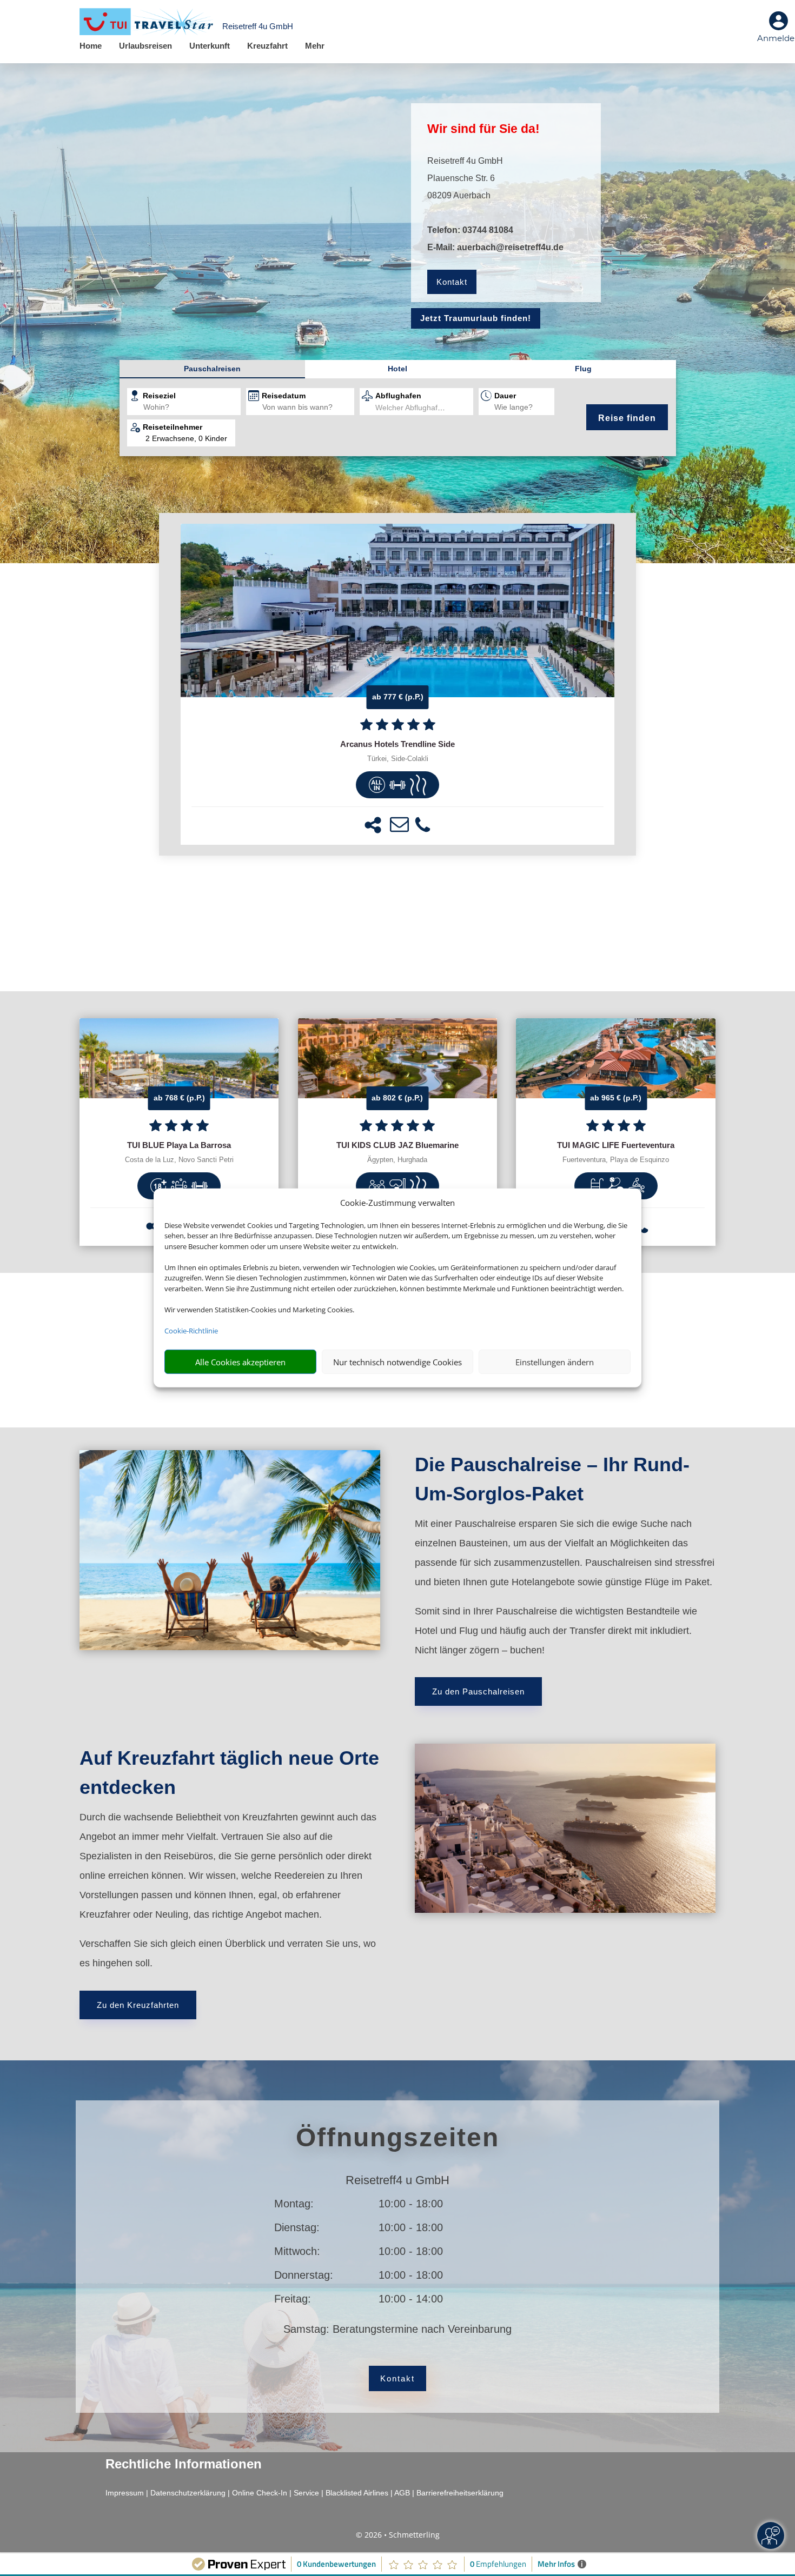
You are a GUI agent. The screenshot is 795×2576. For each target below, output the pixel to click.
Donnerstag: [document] (304, 2275)
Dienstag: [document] (297, 2227)
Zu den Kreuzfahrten (138, 2005)
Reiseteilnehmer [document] (173, 427)
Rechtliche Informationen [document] (184, 2464)
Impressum (125, 2493)
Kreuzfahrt (267, 46)
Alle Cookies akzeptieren (240, 1362)
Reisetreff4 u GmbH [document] (398, 2181)
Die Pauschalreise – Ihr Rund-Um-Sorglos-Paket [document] (552, 1479)
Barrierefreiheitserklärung (460, 2493)
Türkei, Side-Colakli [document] (398, 759)
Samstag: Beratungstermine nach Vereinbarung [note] (398, 2329)
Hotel (398, 369)
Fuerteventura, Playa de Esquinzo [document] (616, 1160)
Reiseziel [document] (159, 396)
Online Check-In (260, 2493)
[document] (398, 744)
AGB (402, 2493)
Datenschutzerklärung (188, 2493)
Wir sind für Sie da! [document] (483, 129)
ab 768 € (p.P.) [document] (179, 1098)
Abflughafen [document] (398, 396)
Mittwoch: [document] (297, 2251)
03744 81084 (488, 230)
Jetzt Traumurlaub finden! (476, 318)
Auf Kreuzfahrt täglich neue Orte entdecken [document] (229, 1773)
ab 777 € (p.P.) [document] (398, 697)
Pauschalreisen (212, 369)
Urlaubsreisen (145, 46)
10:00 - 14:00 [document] (450, 2299)
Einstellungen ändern (555, 1362)
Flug (583, 369)
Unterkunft (210, 46)
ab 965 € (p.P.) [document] (616, 1098)
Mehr (315, 46)
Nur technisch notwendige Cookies (398, 1362)
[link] (398, 684)
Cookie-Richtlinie (191, 1331)
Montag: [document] (294, 2204)
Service (306, 2493)
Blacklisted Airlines (357, 2493)
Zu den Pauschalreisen (478, 1691)
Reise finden (627, 418)
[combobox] (192, 408)
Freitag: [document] (293, 2299)
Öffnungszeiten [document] (398, 2137)
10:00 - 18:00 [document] (450, 2204)
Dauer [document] (505, 396)
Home (91, 46)
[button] (373, 825)
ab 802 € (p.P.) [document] (397, 1098)
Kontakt (452, 282)
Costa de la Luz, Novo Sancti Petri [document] (179, 1160)
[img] (377, 785)
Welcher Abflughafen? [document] (413, 408)
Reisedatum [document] (284, 396)
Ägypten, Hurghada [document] (397, 1160)
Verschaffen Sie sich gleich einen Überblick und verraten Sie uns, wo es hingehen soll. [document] (228, 1953)
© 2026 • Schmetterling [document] (398, 2535)
